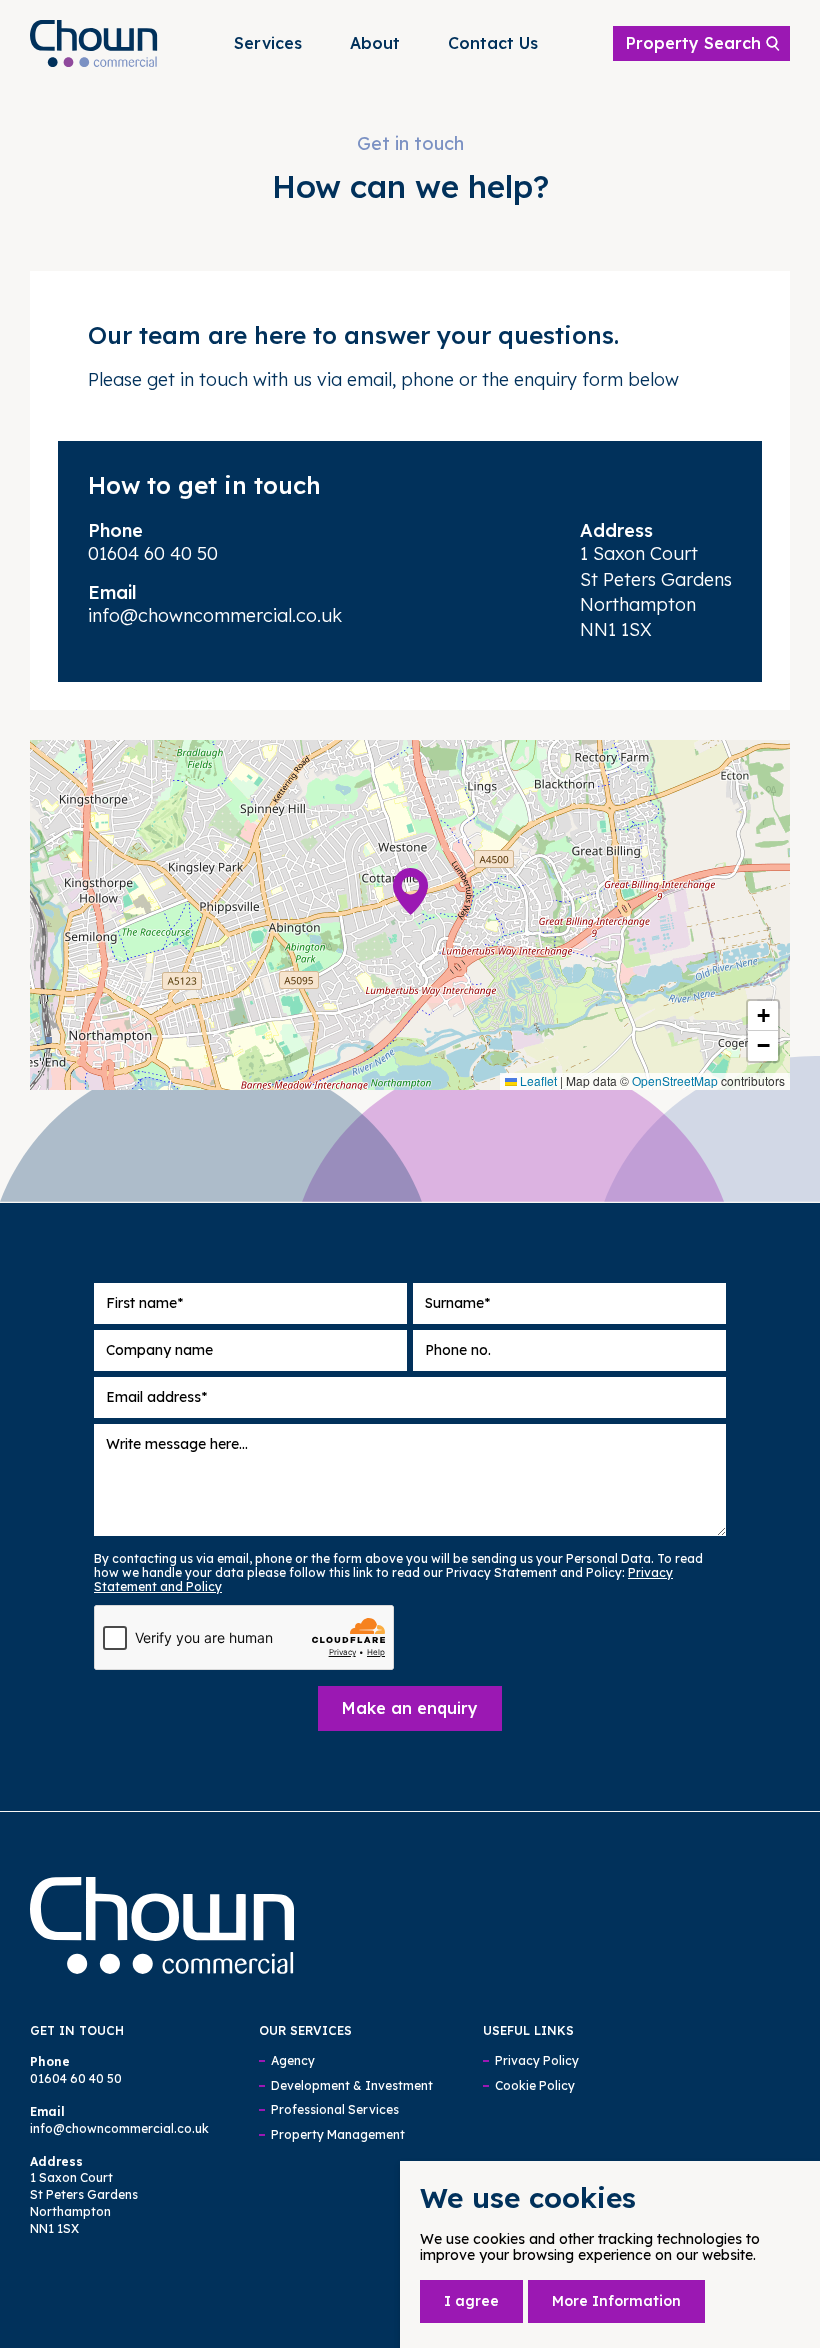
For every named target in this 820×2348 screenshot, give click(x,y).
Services (268, 43)
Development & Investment (352, 2086)
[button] (410, 891)
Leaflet (537, 1080)
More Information (616, 2301)
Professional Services (335, 2110)
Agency (293, 2061)
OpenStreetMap (675, 1080)
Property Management (338, 2135)
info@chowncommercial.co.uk (215, 615)
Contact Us (493, 43)
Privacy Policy (537, 2061)
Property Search (693, 43)
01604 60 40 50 (153, 553)
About (375, 43)
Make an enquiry (410, 1708)
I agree (471, 2301)
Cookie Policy (535, 2086)
